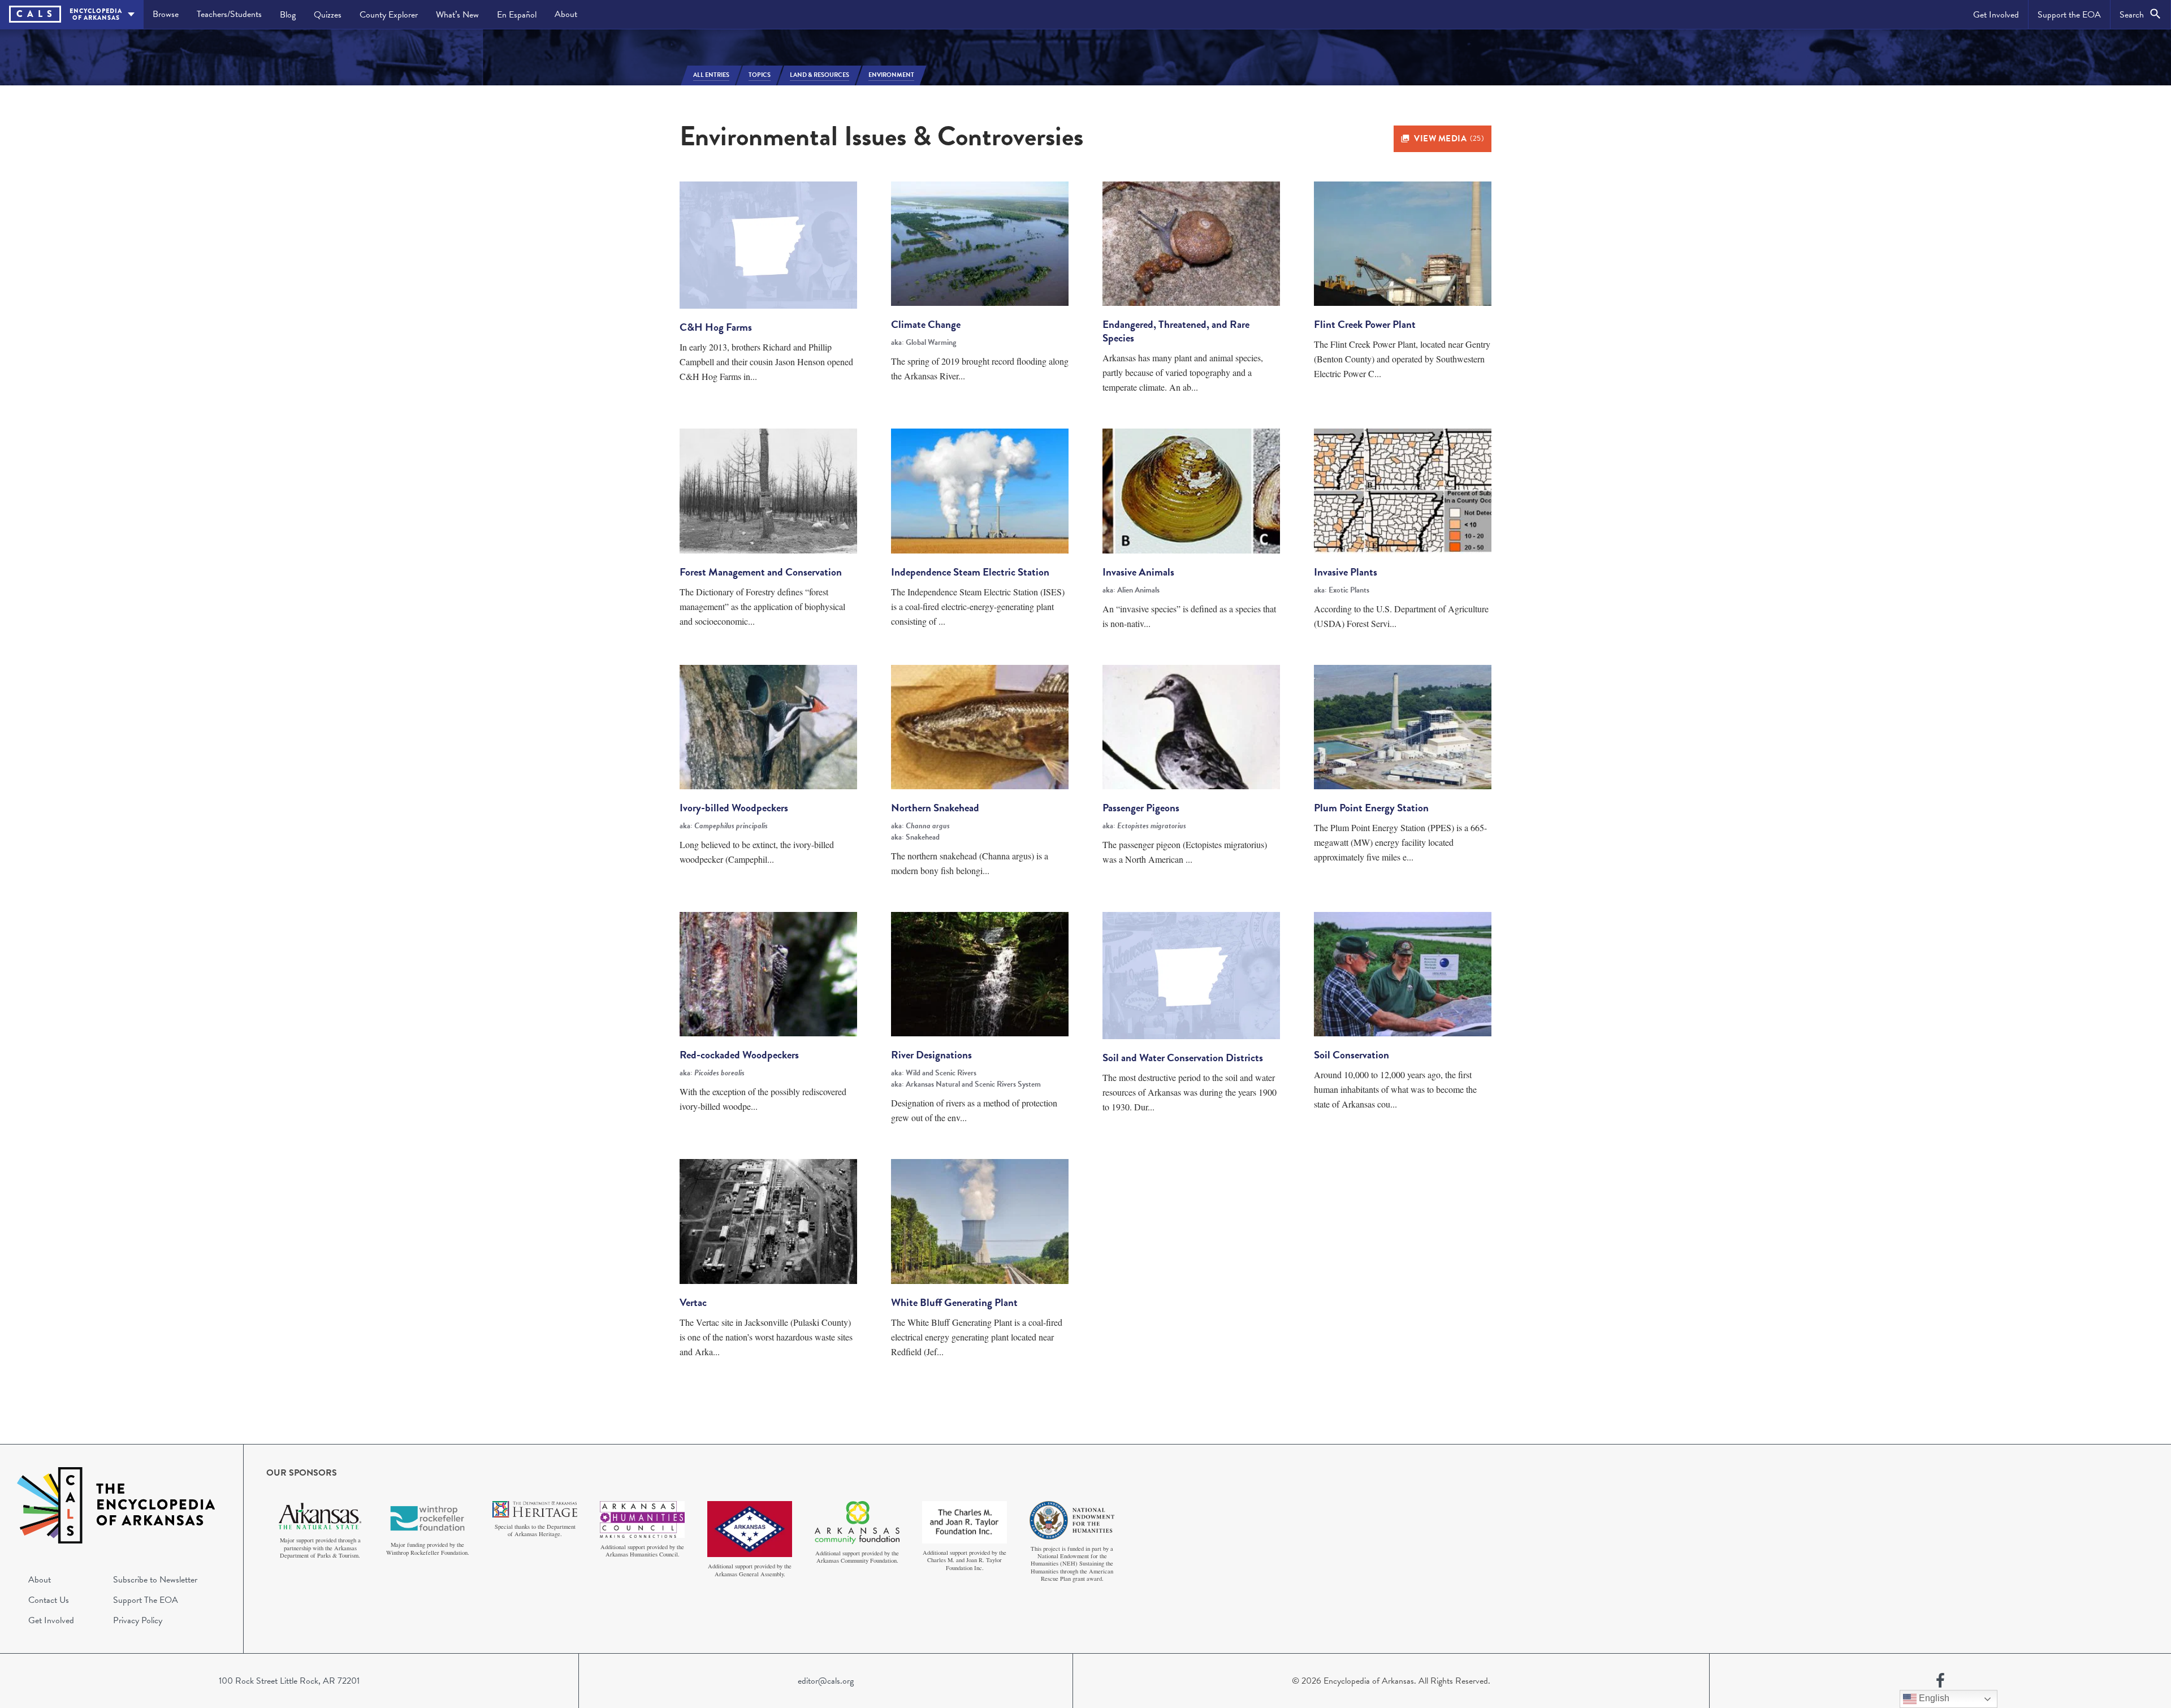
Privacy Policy (138, 1620)
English (1933, 1698)
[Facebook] (1940, 1681)
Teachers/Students (229, 14)
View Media (1449, 139)
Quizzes (328, 15)
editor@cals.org (826, 1681)
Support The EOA (146, 1600)
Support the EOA (2069, 15)
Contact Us (49, 1600)
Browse (166, 14)
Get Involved (1996, 15)
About (566, 14)
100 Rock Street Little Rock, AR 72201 (289, 1681)
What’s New (457, 15)
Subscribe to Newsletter (155, 1580)
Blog (288, 15)
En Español (517, 15)
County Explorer (389, 15)
